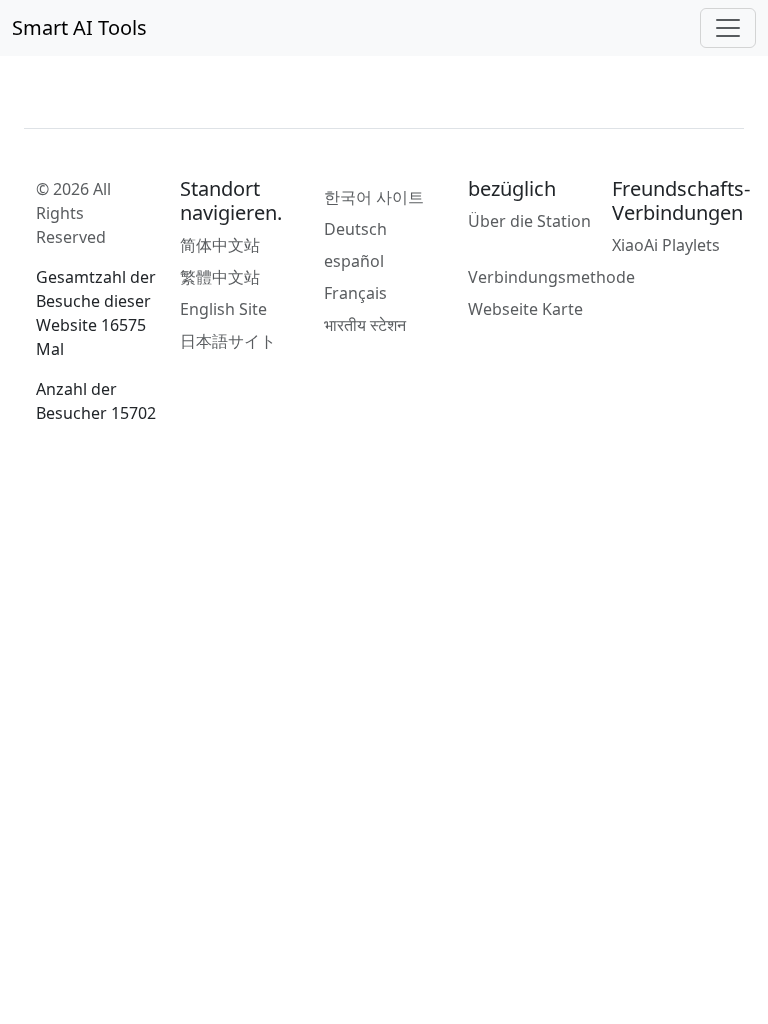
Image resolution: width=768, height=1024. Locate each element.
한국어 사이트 (374, 197)
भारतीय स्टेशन (365, 325)
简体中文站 (220, 245)
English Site (223, 309)
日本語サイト (228, 341)
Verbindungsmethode (551, 277)
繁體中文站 (220, 277)
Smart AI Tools (79, 27)
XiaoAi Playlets (666, 245)
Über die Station (529, 221)
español (354, 261)
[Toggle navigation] (728, 28)
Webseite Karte (525, 309)
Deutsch (355, 229)
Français (355, 293)
